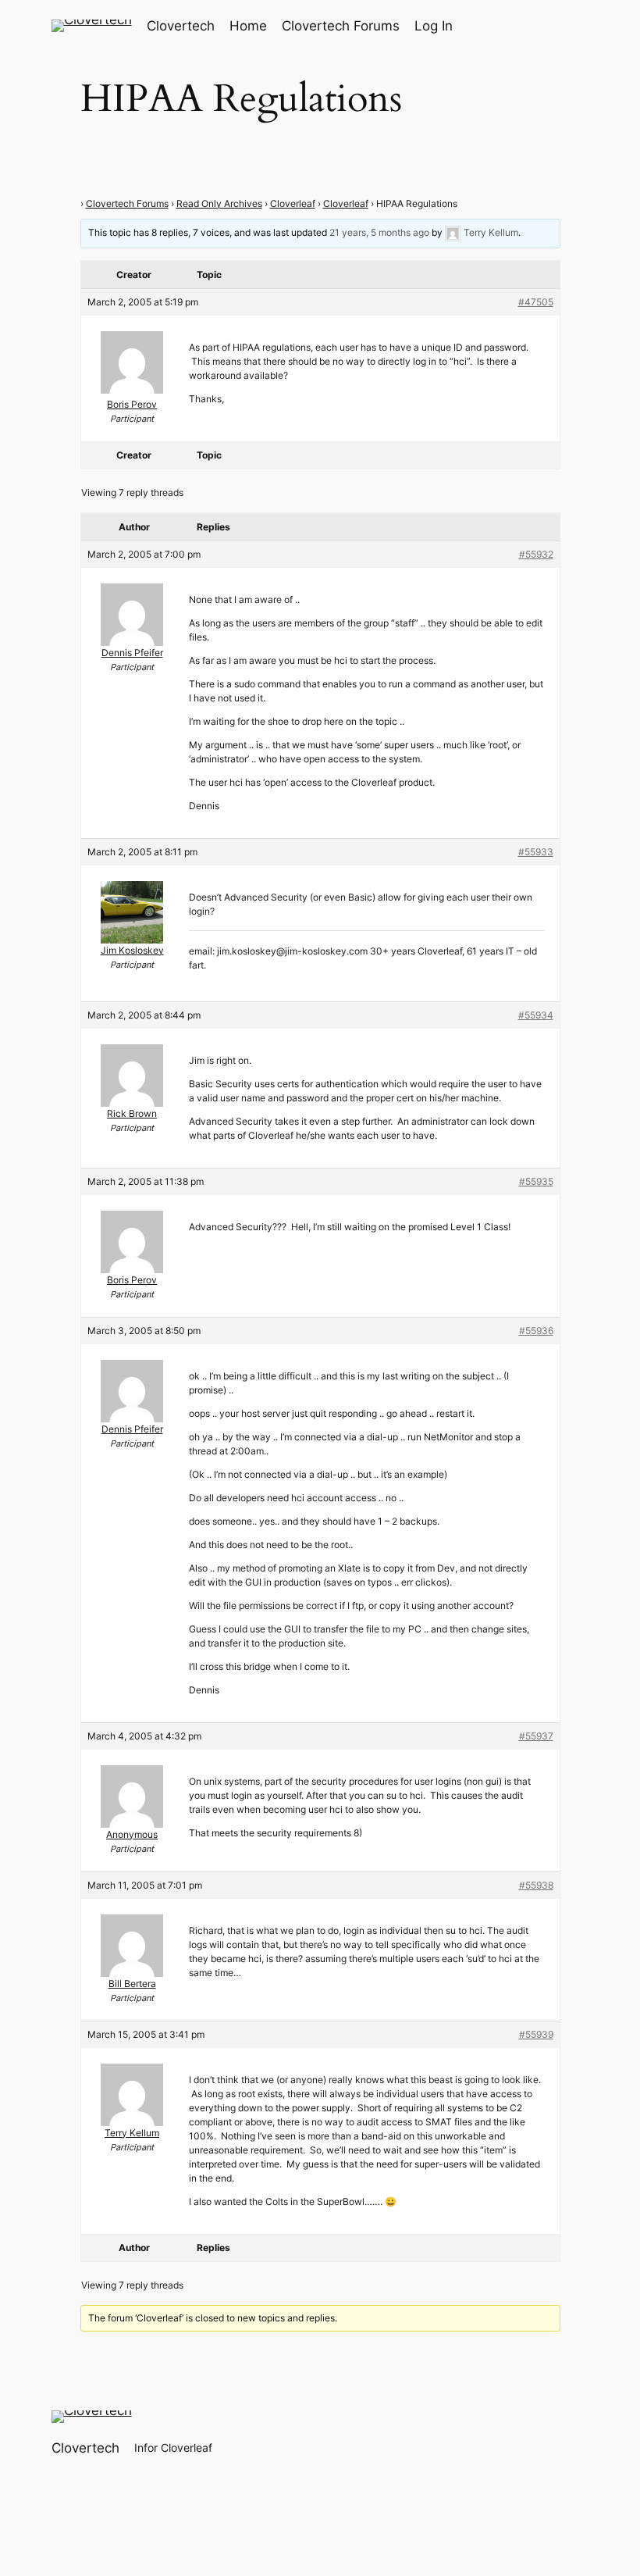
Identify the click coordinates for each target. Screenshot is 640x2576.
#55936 (536, 1331)
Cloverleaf (293, 203)
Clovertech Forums (127, 203)
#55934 (536, 1015)
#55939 (536, 2034)
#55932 (536, 554)
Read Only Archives (219, 203)
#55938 (536, 1885)
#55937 (536, 1736)
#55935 (536, 1181)
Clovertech (181, 26)
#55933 (536, 852)
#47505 (536, 302)
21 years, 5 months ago (379, 232)
